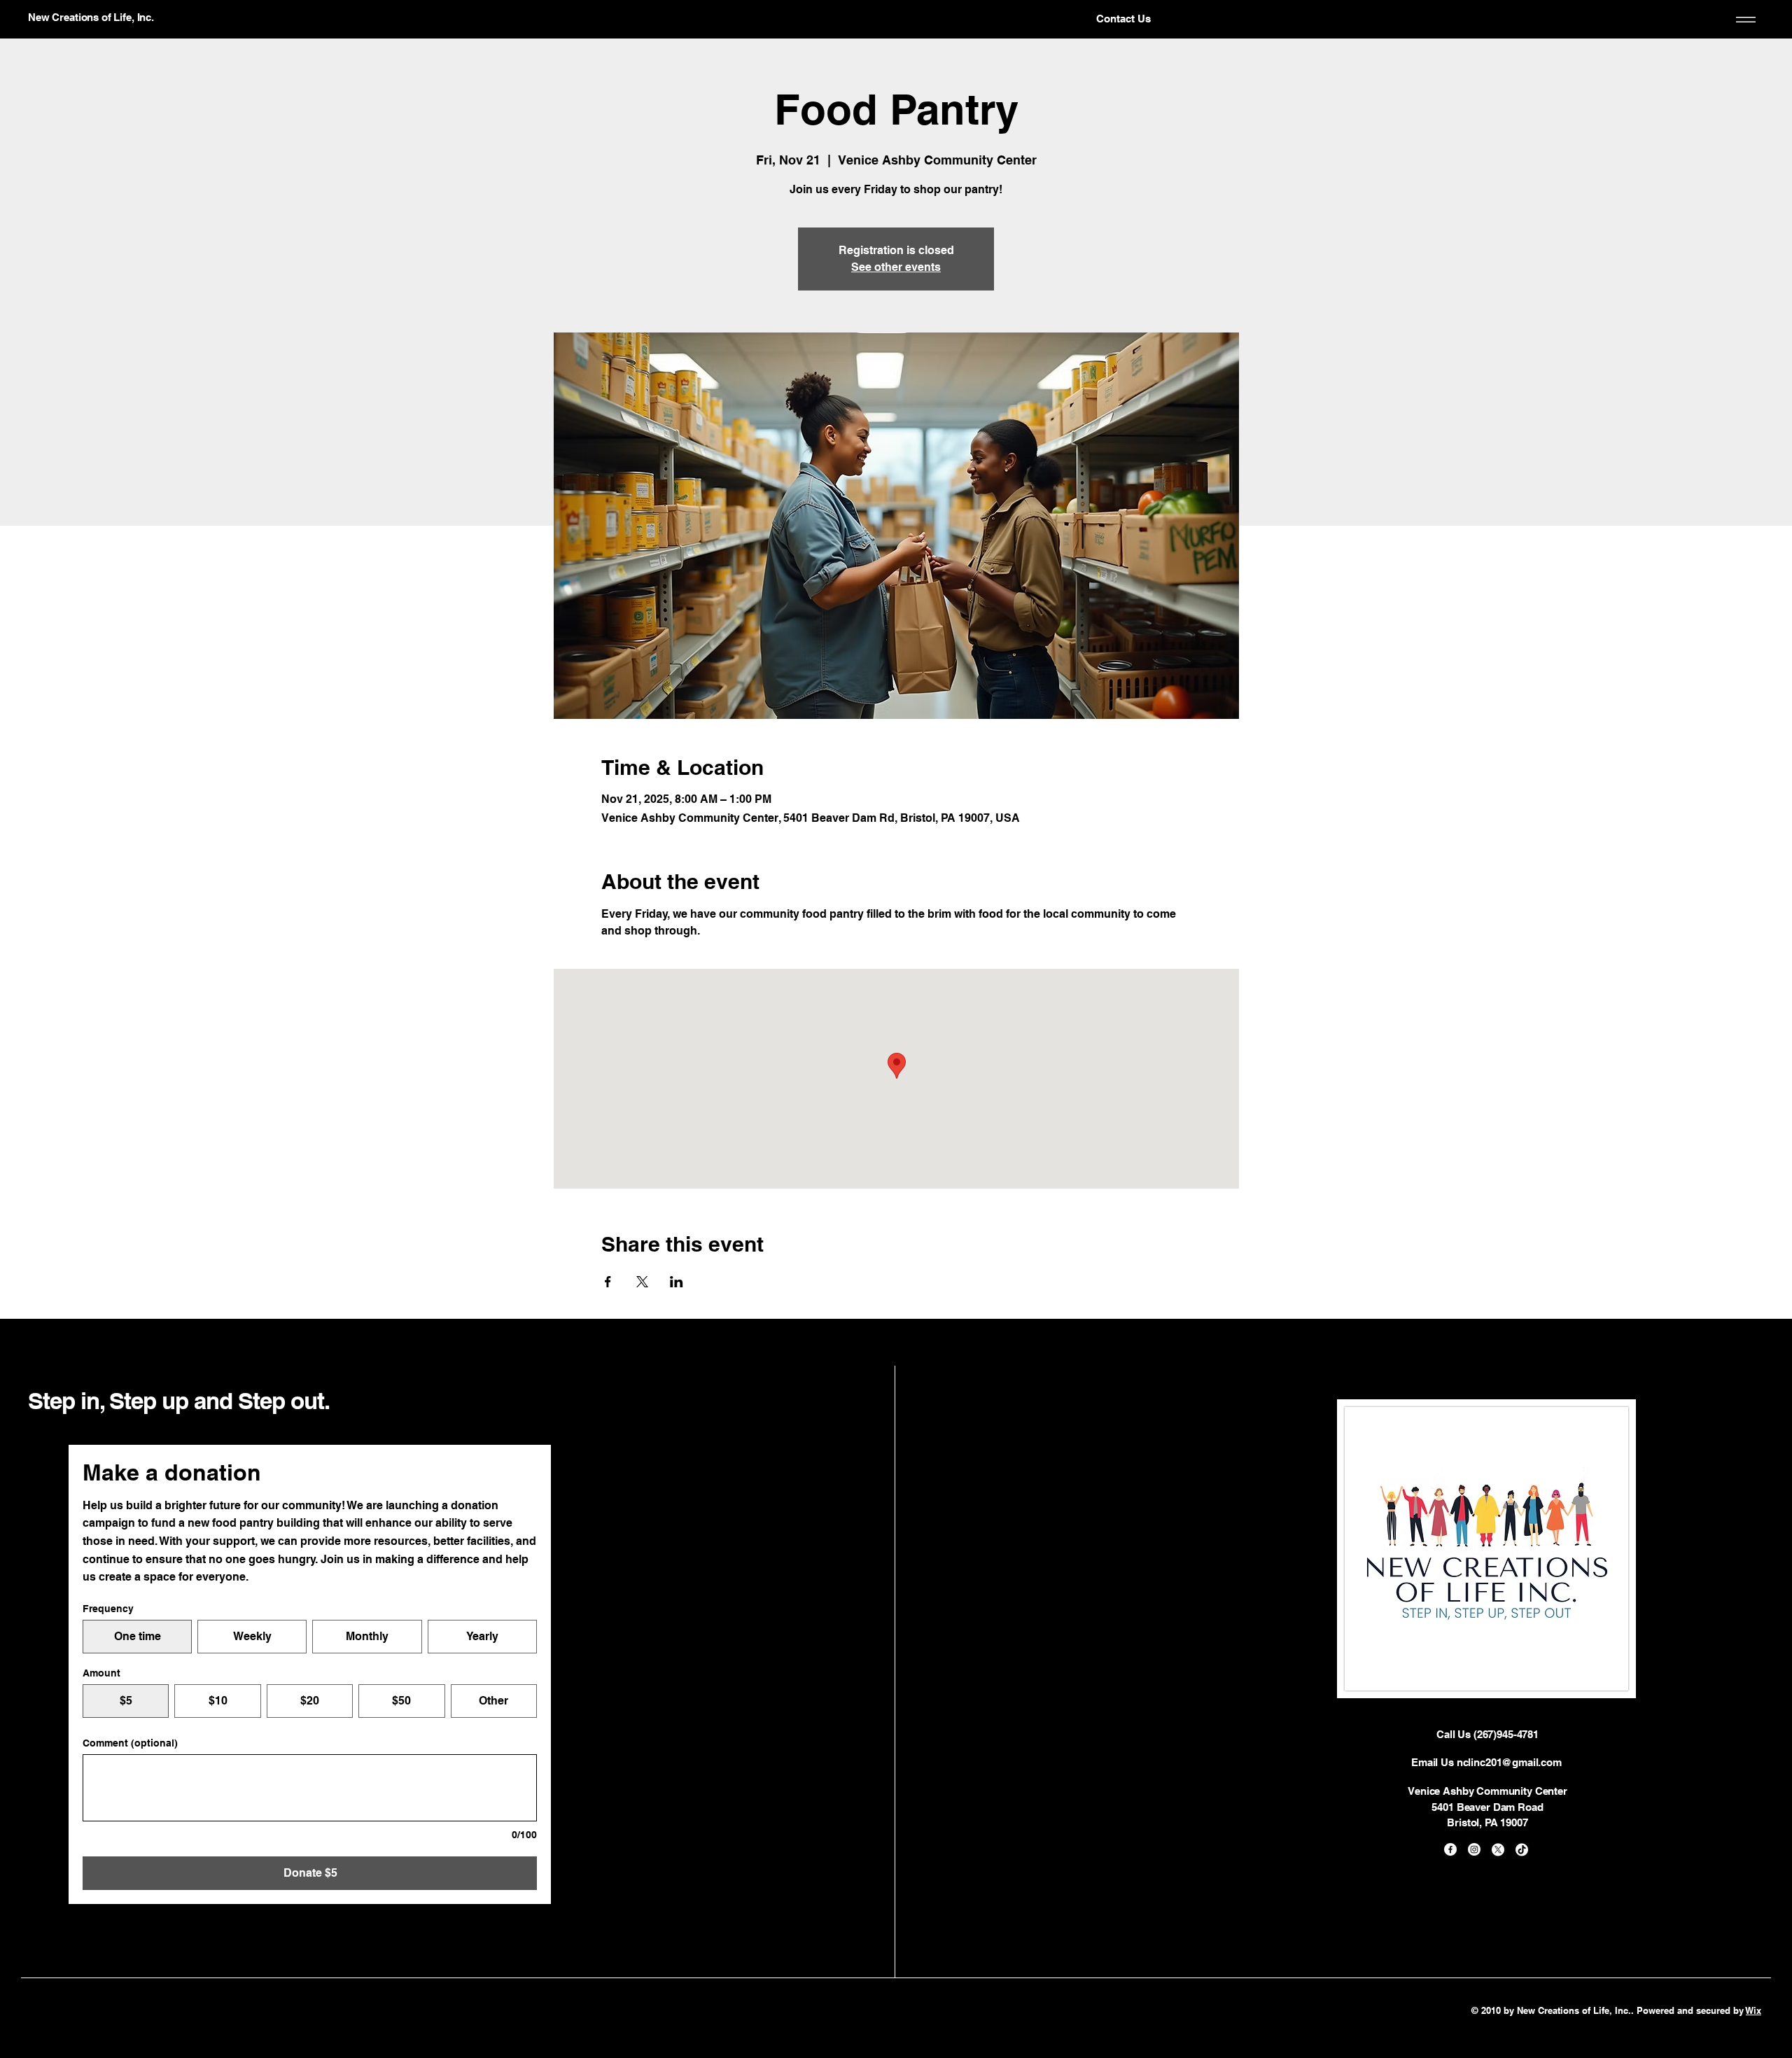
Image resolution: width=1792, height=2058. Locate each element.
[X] (1498, 1849)
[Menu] (1743, 20)
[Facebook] (1450, 1849)
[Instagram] (1474, 1849)
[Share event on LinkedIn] (677, 1282)
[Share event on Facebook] (608, 1282)
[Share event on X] (642, 1282)
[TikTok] (1522, 1849)
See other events (896, 267)
